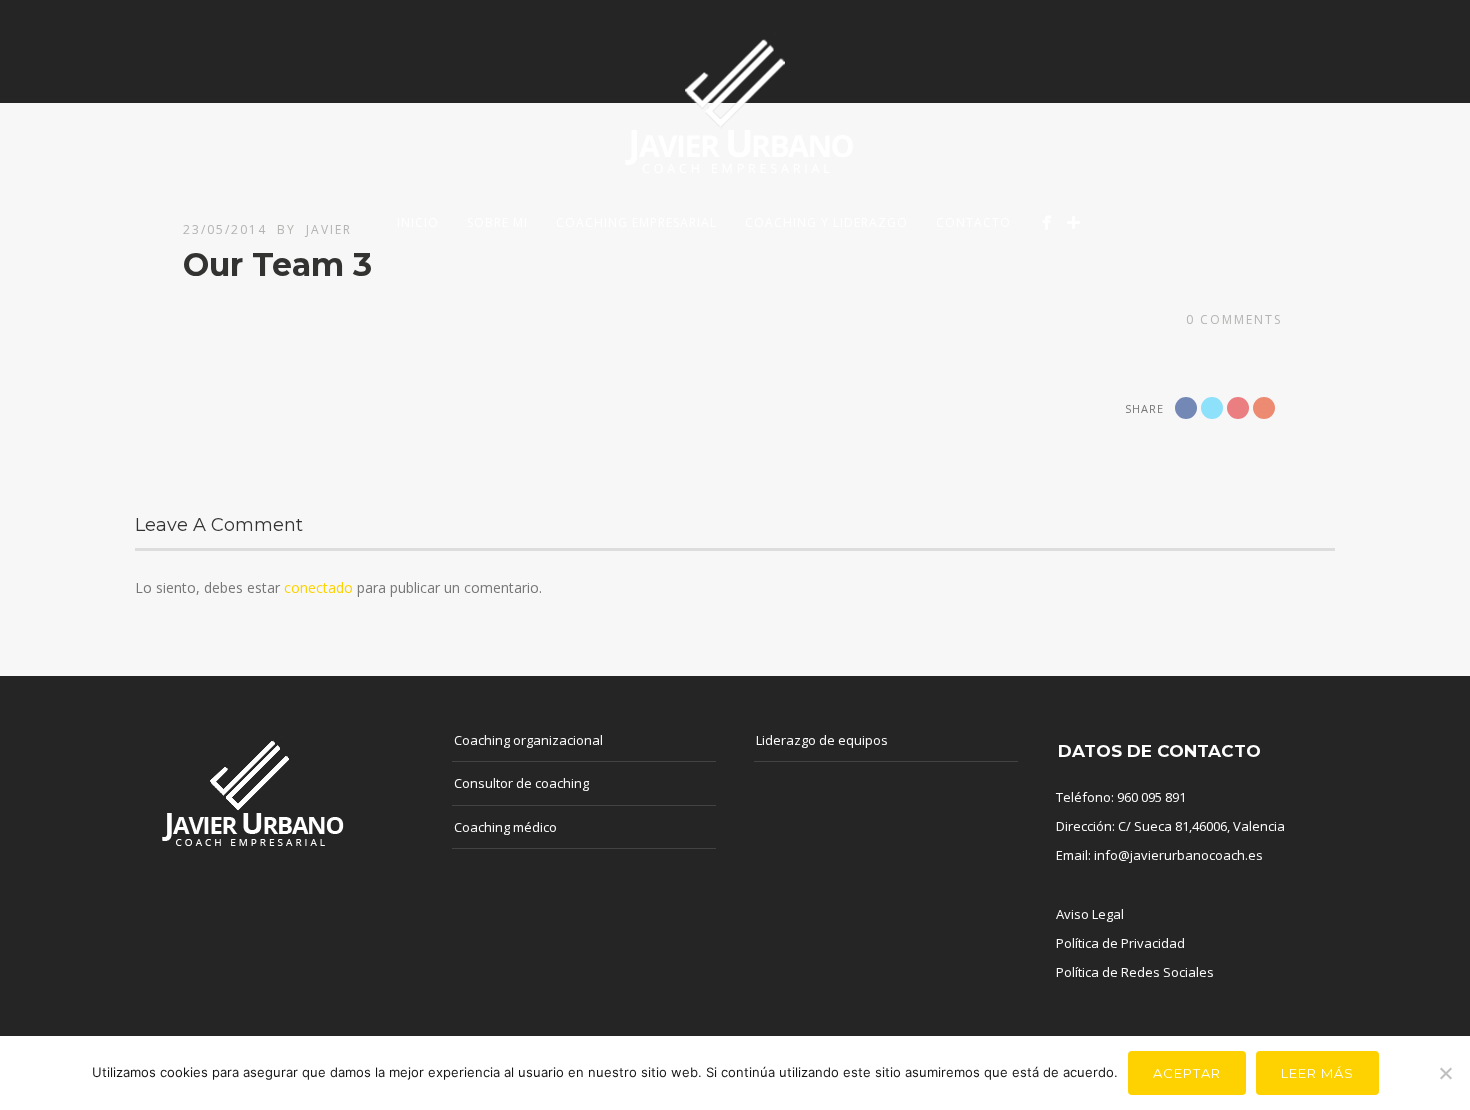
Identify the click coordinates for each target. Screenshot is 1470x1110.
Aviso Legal (1090, 914)
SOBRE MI (497, 222)
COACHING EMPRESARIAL (636, 222)
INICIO (418, 222)
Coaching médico (505, 827)
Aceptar (1187, 1073)
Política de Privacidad (1120, 943)
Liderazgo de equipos (822, 740)
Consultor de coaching (521, 783)
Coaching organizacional (528, 740)
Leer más (1317, 1073)
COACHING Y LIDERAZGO (826, 222)
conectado (318, 587)
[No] (1445, 1073)
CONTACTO (973, 222)
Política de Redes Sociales (1135, 972)
